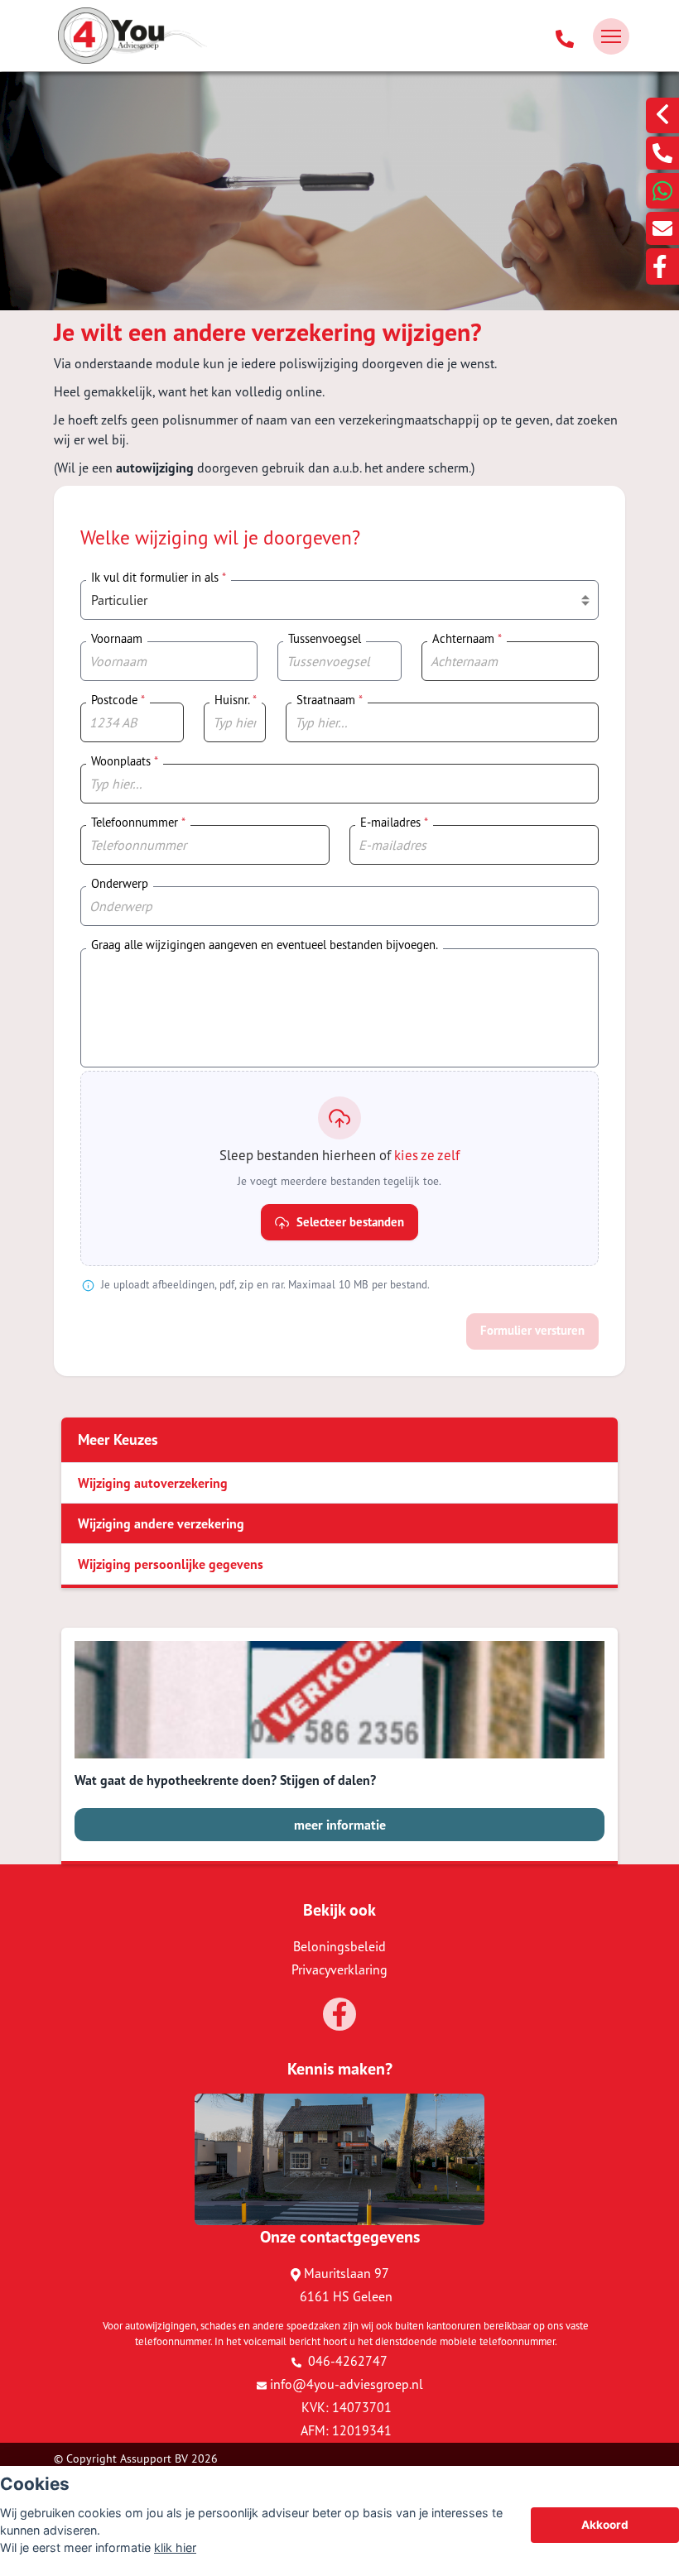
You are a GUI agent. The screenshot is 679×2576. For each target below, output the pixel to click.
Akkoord (605, 2525)
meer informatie (340, 1825)
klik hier (175, 2547)
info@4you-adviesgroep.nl (347, 2384)
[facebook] (662, 266)
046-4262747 (346, 2361)
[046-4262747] (565, 36)
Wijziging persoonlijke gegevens (171, 1564)
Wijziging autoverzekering (153, 1483)
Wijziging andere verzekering (161, 1523)
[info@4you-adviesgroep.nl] (662, 228)
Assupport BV (154, 2458)
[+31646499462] (662, 191)
